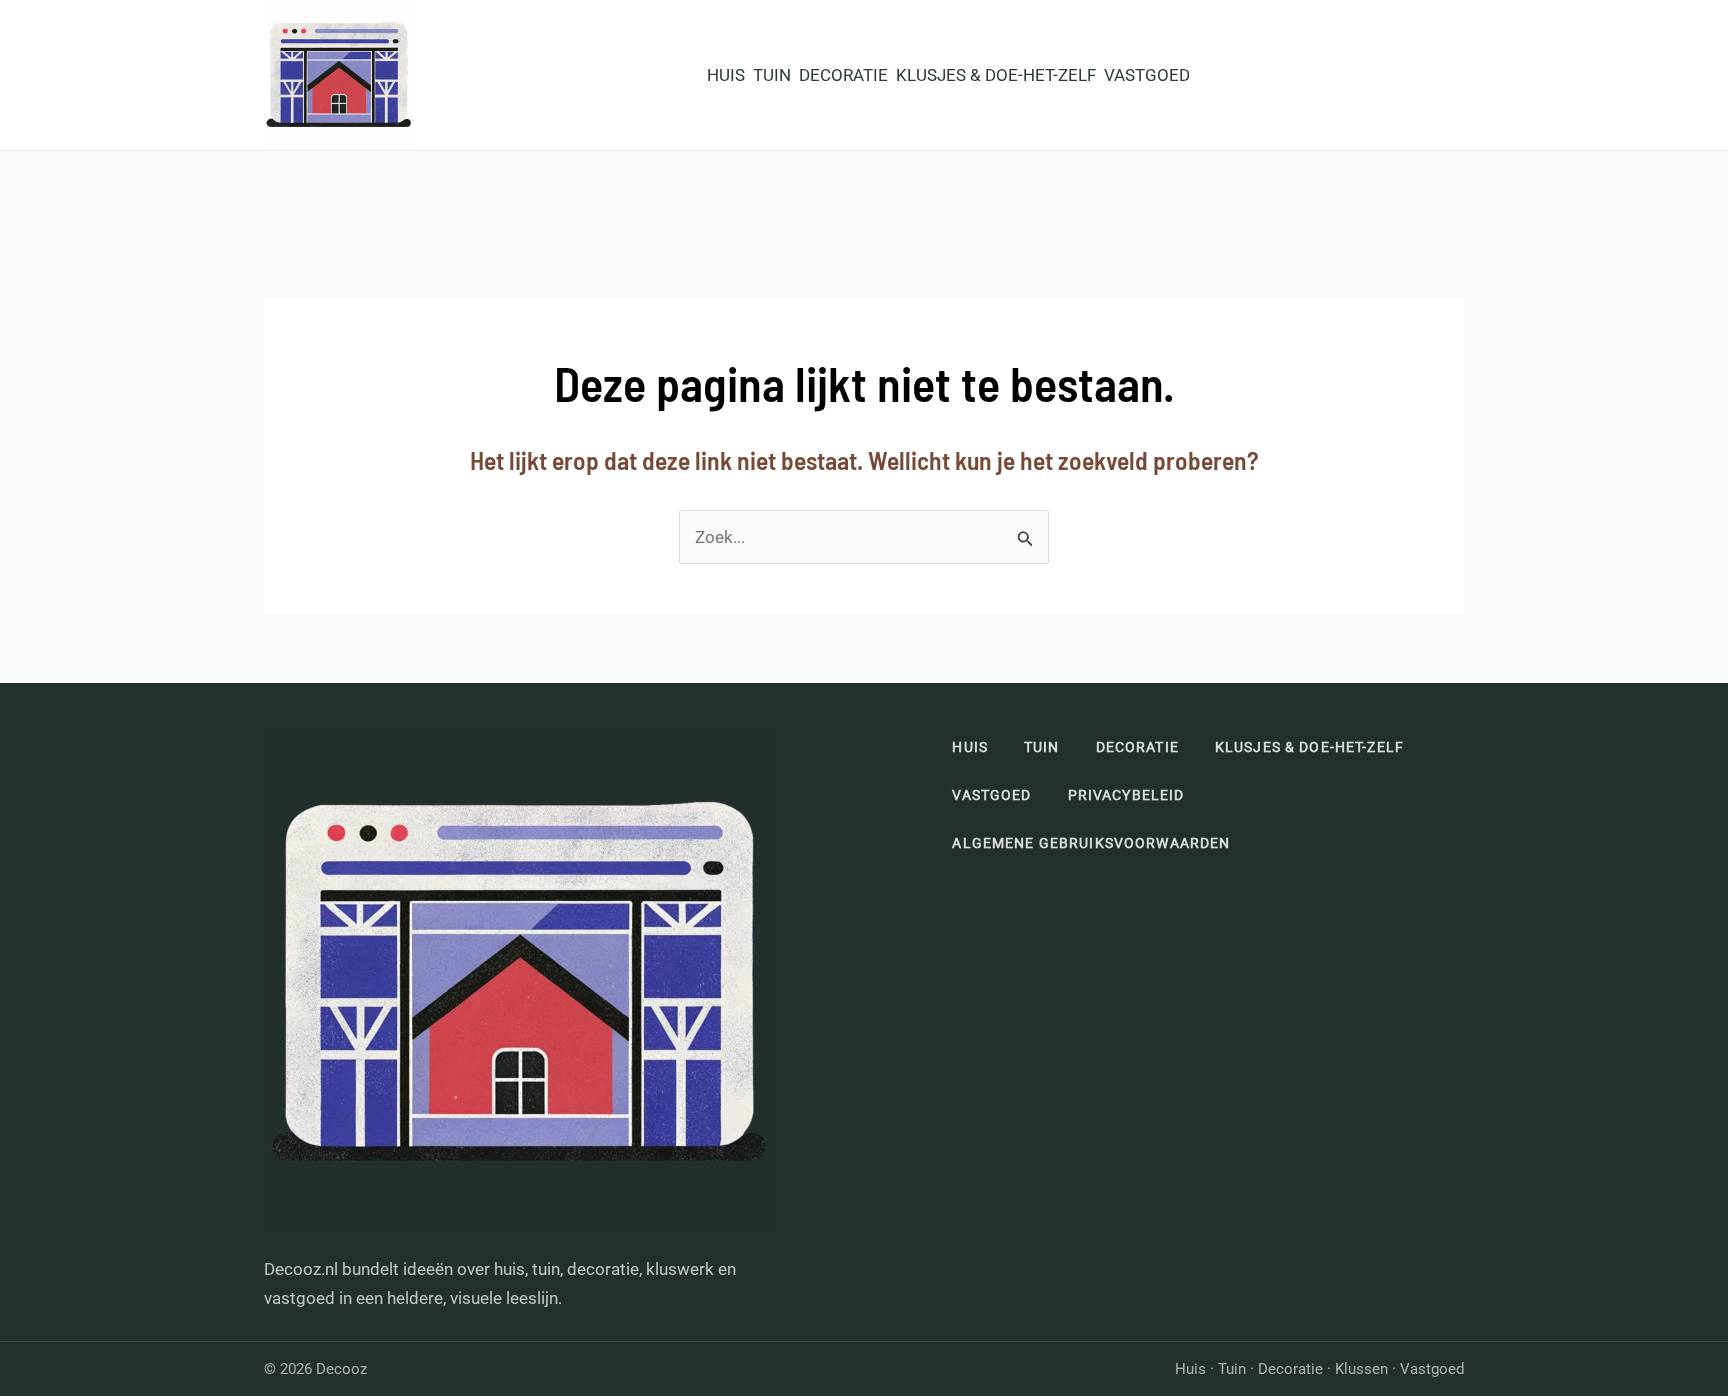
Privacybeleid (1126, 795)
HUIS (726, 75)
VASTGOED (1147, 75)
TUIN (772, 75)
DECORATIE (843, 75)
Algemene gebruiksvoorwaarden (1091, 843)
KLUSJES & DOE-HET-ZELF (996, 75)
